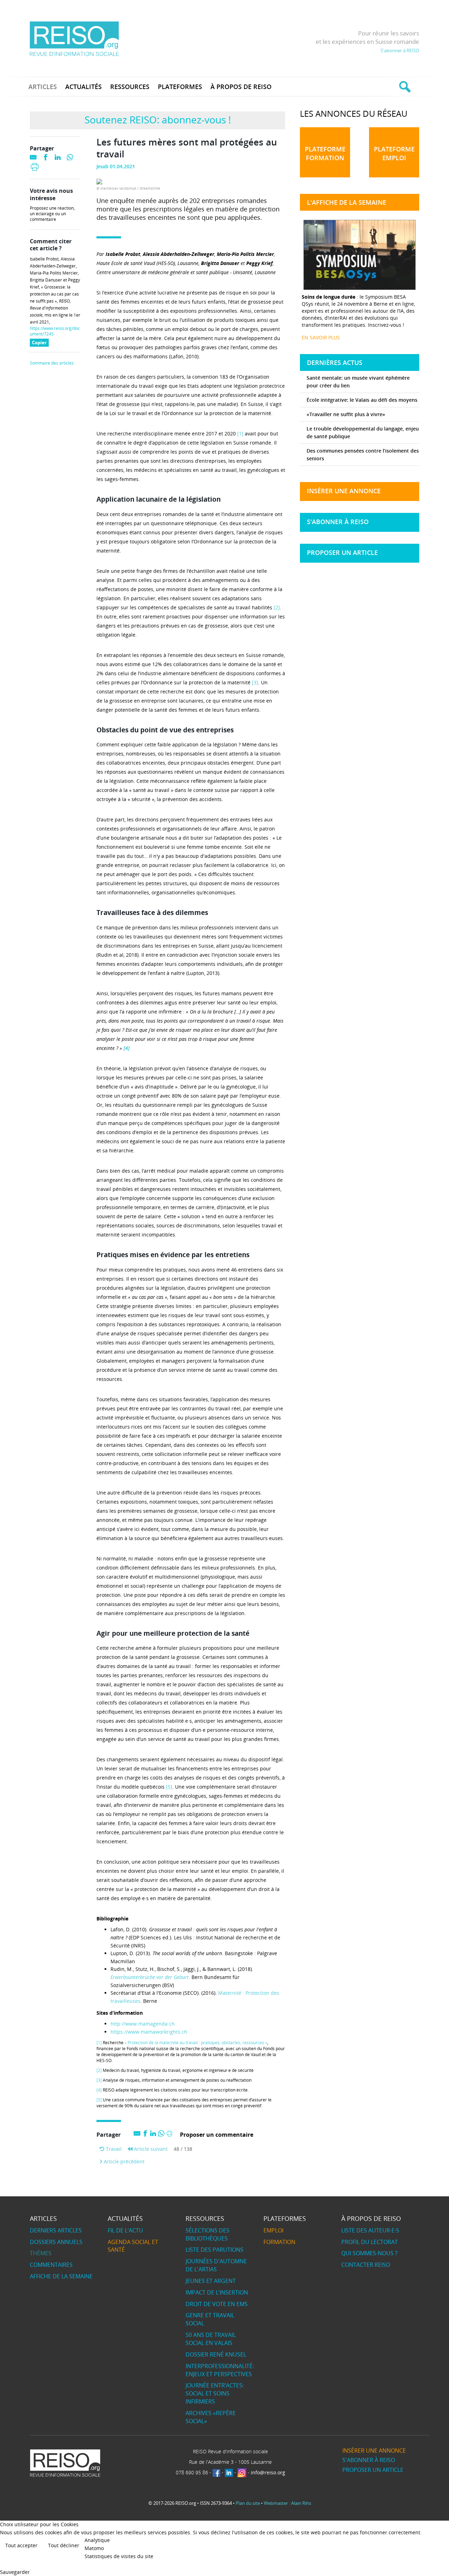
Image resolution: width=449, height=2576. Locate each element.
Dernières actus (335, 362)
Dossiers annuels (56, 2242)
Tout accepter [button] (21, 2545)
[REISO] (74, 38)
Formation (279, 2242)
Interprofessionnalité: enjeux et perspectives (220, 2370)
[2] (277, 607)
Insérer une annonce (344, 491)
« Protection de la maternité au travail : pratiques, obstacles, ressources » (196, 2043)
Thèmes (41, 2253)
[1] (240, 433)
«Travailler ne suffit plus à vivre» (346, 414)
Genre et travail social (210, 2319)
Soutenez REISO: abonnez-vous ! (158, 120)
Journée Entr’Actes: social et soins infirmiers (215, 2393)
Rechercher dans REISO (404, 87)
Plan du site (248, 2503)
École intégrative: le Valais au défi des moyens (362, 400)
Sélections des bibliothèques (207, 2234)
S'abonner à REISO (400, 50)
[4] (99, 2090)
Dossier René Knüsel (216, 2354)
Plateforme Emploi (394, 153)
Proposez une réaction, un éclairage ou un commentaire (52, 214)
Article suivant (150, 2149)
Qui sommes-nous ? (369, 2253)
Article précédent (123, 2161)
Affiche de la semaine (61, 2276)
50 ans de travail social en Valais (211, 2339)
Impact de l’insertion (217, 2292)
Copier (40, 343)
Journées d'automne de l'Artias (216, 2265)
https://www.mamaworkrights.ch (149, 2032)
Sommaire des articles (52, 363)
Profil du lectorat (370, 2242)
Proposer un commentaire (217, 2135)
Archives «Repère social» (211, 2417)
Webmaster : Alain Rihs (287, 2503)
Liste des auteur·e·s (370, 2230)
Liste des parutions (215, 2250)
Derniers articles (56, 2230)
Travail (113, 2149)
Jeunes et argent (211, 2281)
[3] (255, 682)
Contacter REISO (366, 2265)
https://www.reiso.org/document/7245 (55, 331)
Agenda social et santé (133, 2246)
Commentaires (51, 2265)
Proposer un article (342, 553)
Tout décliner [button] (64, 2545)
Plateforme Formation (325, 153)
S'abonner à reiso (338, 522)
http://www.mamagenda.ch (143, 2024)
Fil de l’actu (125, 2230)
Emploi (273, 2230)
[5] (169, 1787)
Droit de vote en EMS (217, 2304)
